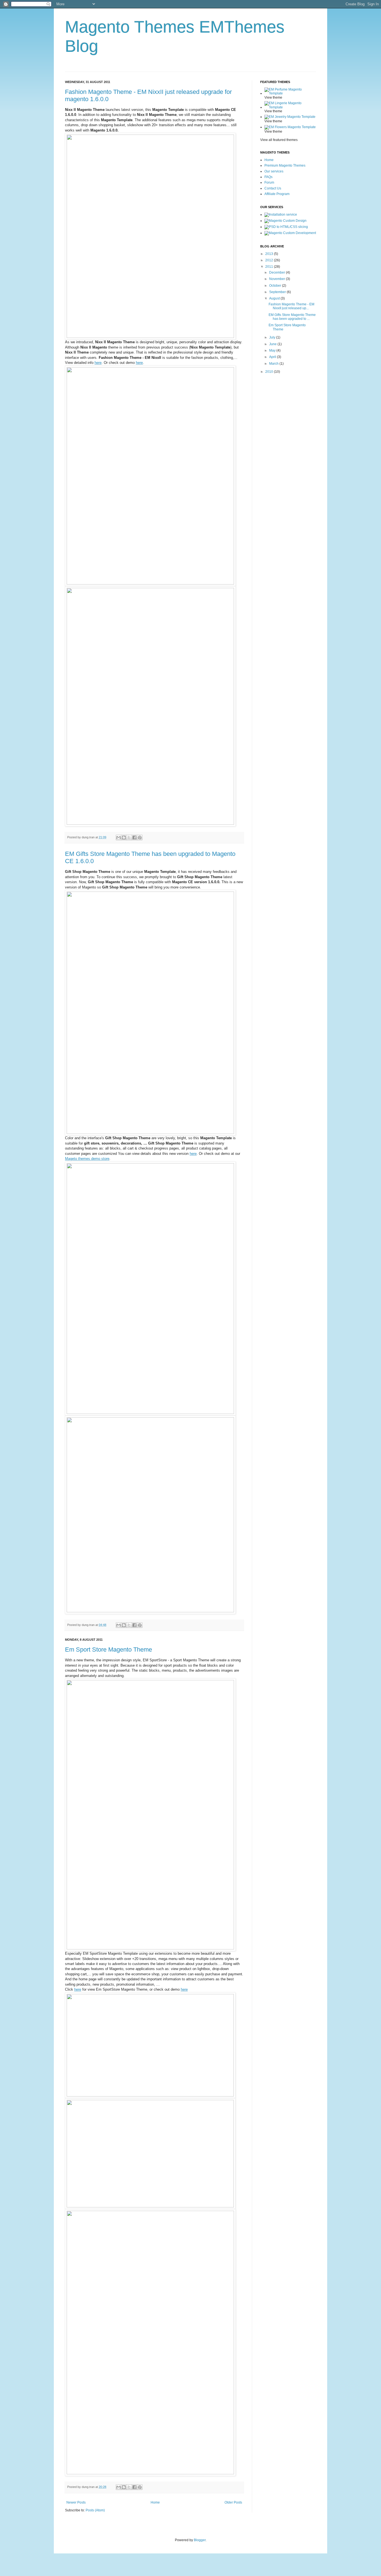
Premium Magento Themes (285, 165)
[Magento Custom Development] (290, 233)
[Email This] (119, 837)
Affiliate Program (277, 194)
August (275, 298)
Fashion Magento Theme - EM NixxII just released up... (291, 306)
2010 (270, 372)
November (278, 279)
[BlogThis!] (124, 837)
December (278, 272)
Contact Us (273, 188)
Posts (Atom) (95, 2510)
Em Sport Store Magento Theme (108, 1649)
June (273, 344)
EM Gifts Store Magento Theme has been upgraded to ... (292, 317)
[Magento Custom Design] (285, 221)
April (273, 357)
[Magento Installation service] (281, 215)
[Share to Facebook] (134, 837)
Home (155, 2502)
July (273, 337)
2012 (270, 260)
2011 (270, 267)
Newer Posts (76, 2502)
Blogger (200, 2540)
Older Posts (233, 2502)
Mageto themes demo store (87, 1159)
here (98, 363)
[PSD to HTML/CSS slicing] (286, 227)
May (273, 350)
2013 (270, 254)
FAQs (268, 177)
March (274, 364)
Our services (274, 171)
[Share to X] (129, 837)
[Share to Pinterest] (140, 837)
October (276, 286)
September (278, 292)
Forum (269, 182)
